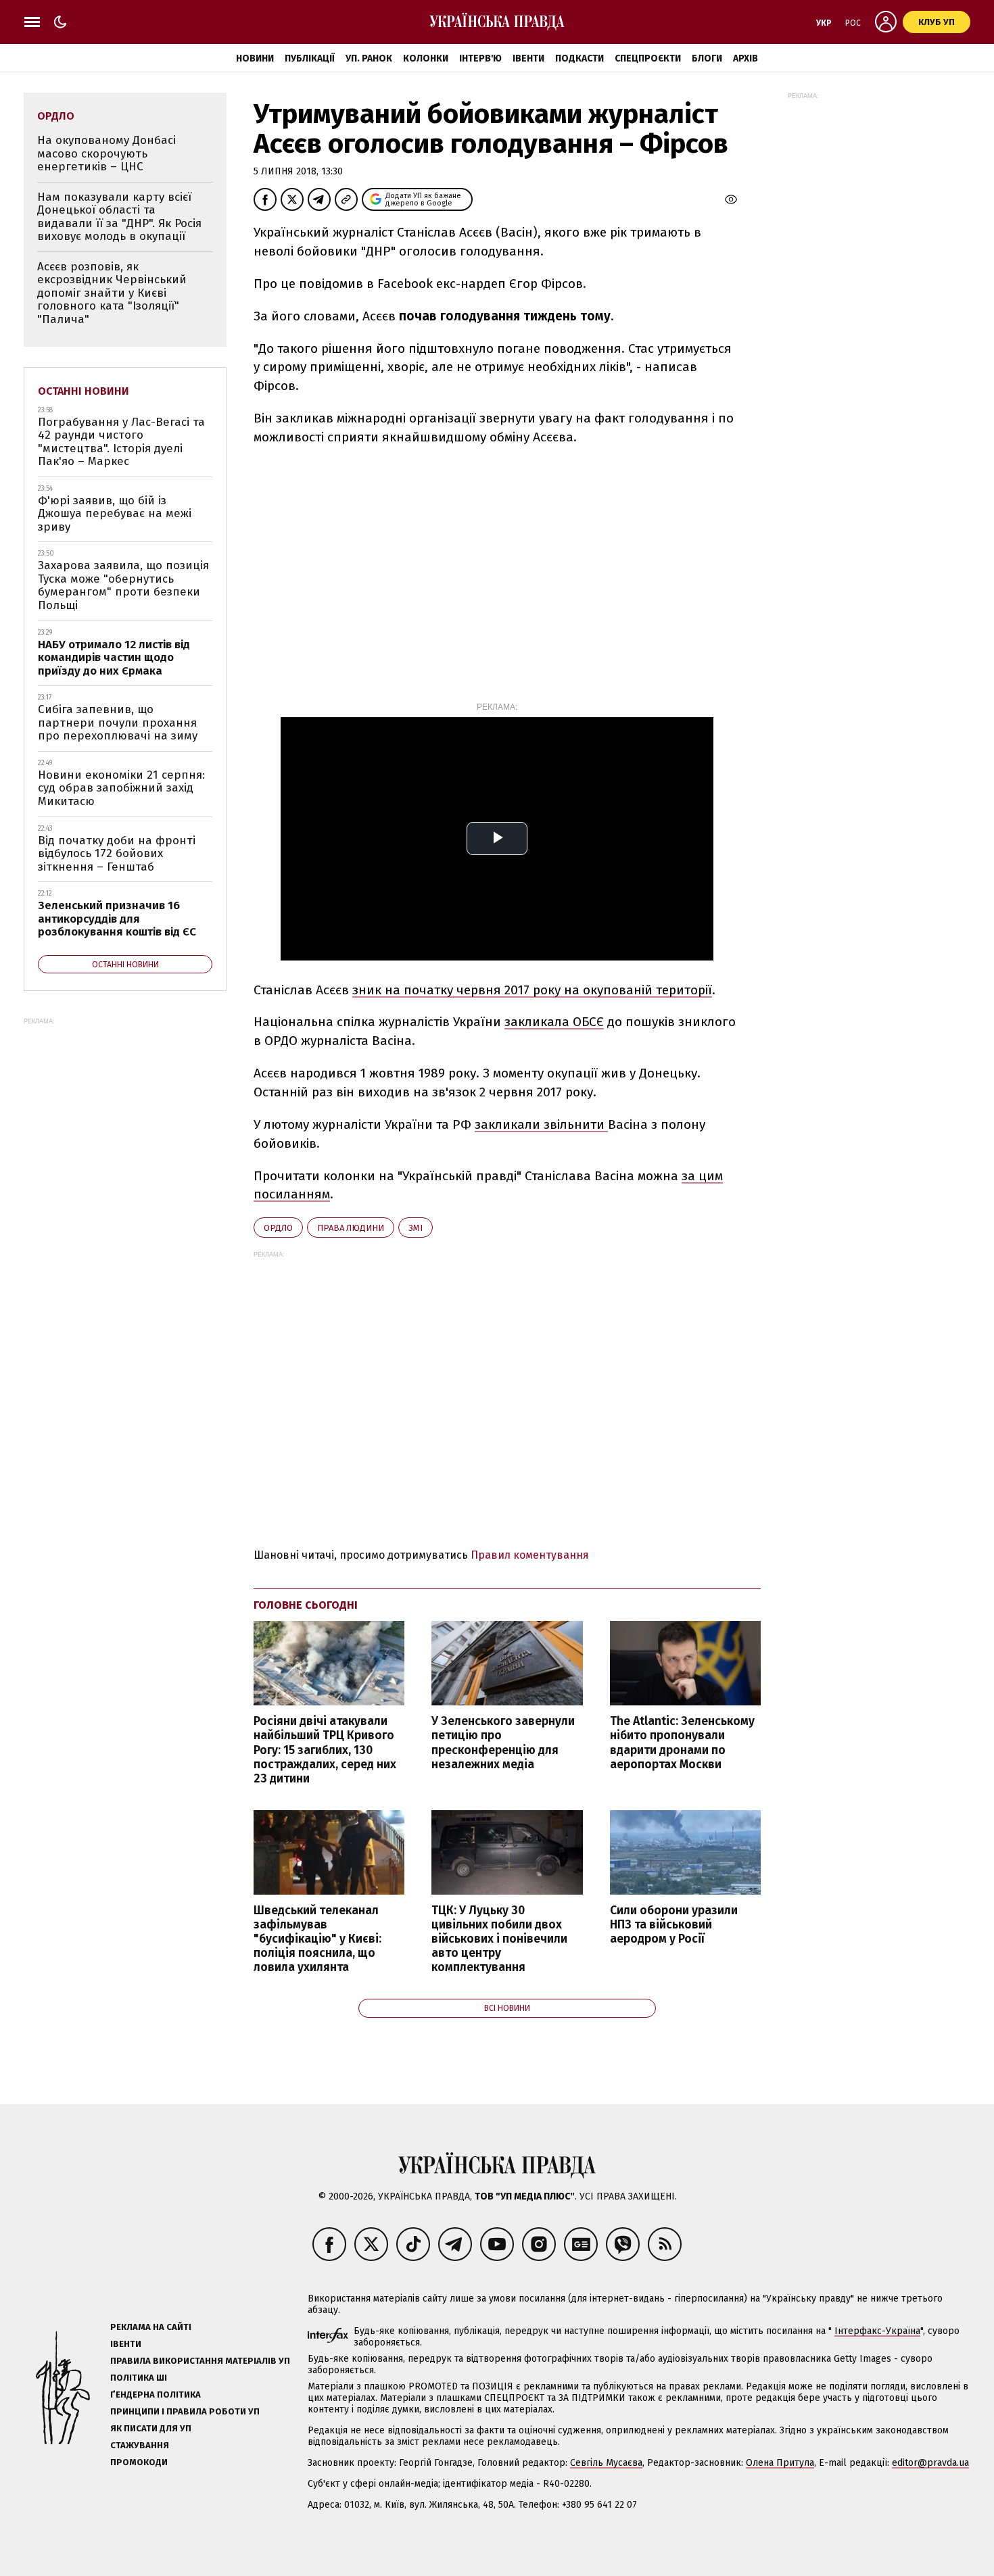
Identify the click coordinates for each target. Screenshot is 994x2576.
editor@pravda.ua (930, 2463)
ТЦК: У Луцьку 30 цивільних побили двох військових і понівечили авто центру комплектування (499, 1939)
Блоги (707, 58)
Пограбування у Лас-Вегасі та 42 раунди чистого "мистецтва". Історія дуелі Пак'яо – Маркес (121, 442)
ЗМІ (416, 1228)
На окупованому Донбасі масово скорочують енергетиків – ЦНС (106, 153)
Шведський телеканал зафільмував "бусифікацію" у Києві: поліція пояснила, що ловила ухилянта (317, 1939)
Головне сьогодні (306, 1605)
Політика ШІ (139, 2378)
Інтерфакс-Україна (877, 2331)
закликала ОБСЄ (554, 1022)
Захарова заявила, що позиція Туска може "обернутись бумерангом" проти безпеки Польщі (123, 585)
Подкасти (579, 58)
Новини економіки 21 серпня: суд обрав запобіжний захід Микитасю (121, 788)
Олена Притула (780, 2463)
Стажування (140, 2445)
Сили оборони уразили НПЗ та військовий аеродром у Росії (674, 1925)
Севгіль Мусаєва (606, 2463)
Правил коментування (530, 1555)
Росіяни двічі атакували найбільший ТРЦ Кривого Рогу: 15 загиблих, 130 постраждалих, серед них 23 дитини (325, 1750)
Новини (255, 58)
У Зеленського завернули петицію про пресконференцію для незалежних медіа (503, 1743)
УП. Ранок (369, 58)
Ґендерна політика (156, 2395)
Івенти (528, 58)
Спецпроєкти (648, 58)
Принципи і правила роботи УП (185, 2411)
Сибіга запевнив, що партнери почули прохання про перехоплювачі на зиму (118, 723)
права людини (351, 1228)
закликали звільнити (541, 1124)
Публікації (310, 58)
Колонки (426, 58)
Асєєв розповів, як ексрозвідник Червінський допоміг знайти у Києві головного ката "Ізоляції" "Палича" (112, 293)
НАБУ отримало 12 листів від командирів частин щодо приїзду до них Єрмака (114, 658)
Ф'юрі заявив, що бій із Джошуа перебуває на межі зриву (115, 514)
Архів (745, 58)
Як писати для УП (151, 2428)
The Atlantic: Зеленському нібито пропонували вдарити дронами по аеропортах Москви (682, 1743)
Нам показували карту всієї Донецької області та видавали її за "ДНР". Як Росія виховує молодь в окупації (119, 217)
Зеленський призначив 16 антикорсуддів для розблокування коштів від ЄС (117, 919)
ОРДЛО (278, 1228)
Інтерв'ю (480, 58)
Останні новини (84, 391)
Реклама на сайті (151, 2327)
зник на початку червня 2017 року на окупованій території (532, 990)
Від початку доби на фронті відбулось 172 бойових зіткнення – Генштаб (117, 854)
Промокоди (139, 2462)
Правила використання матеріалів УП (200, 2361)
